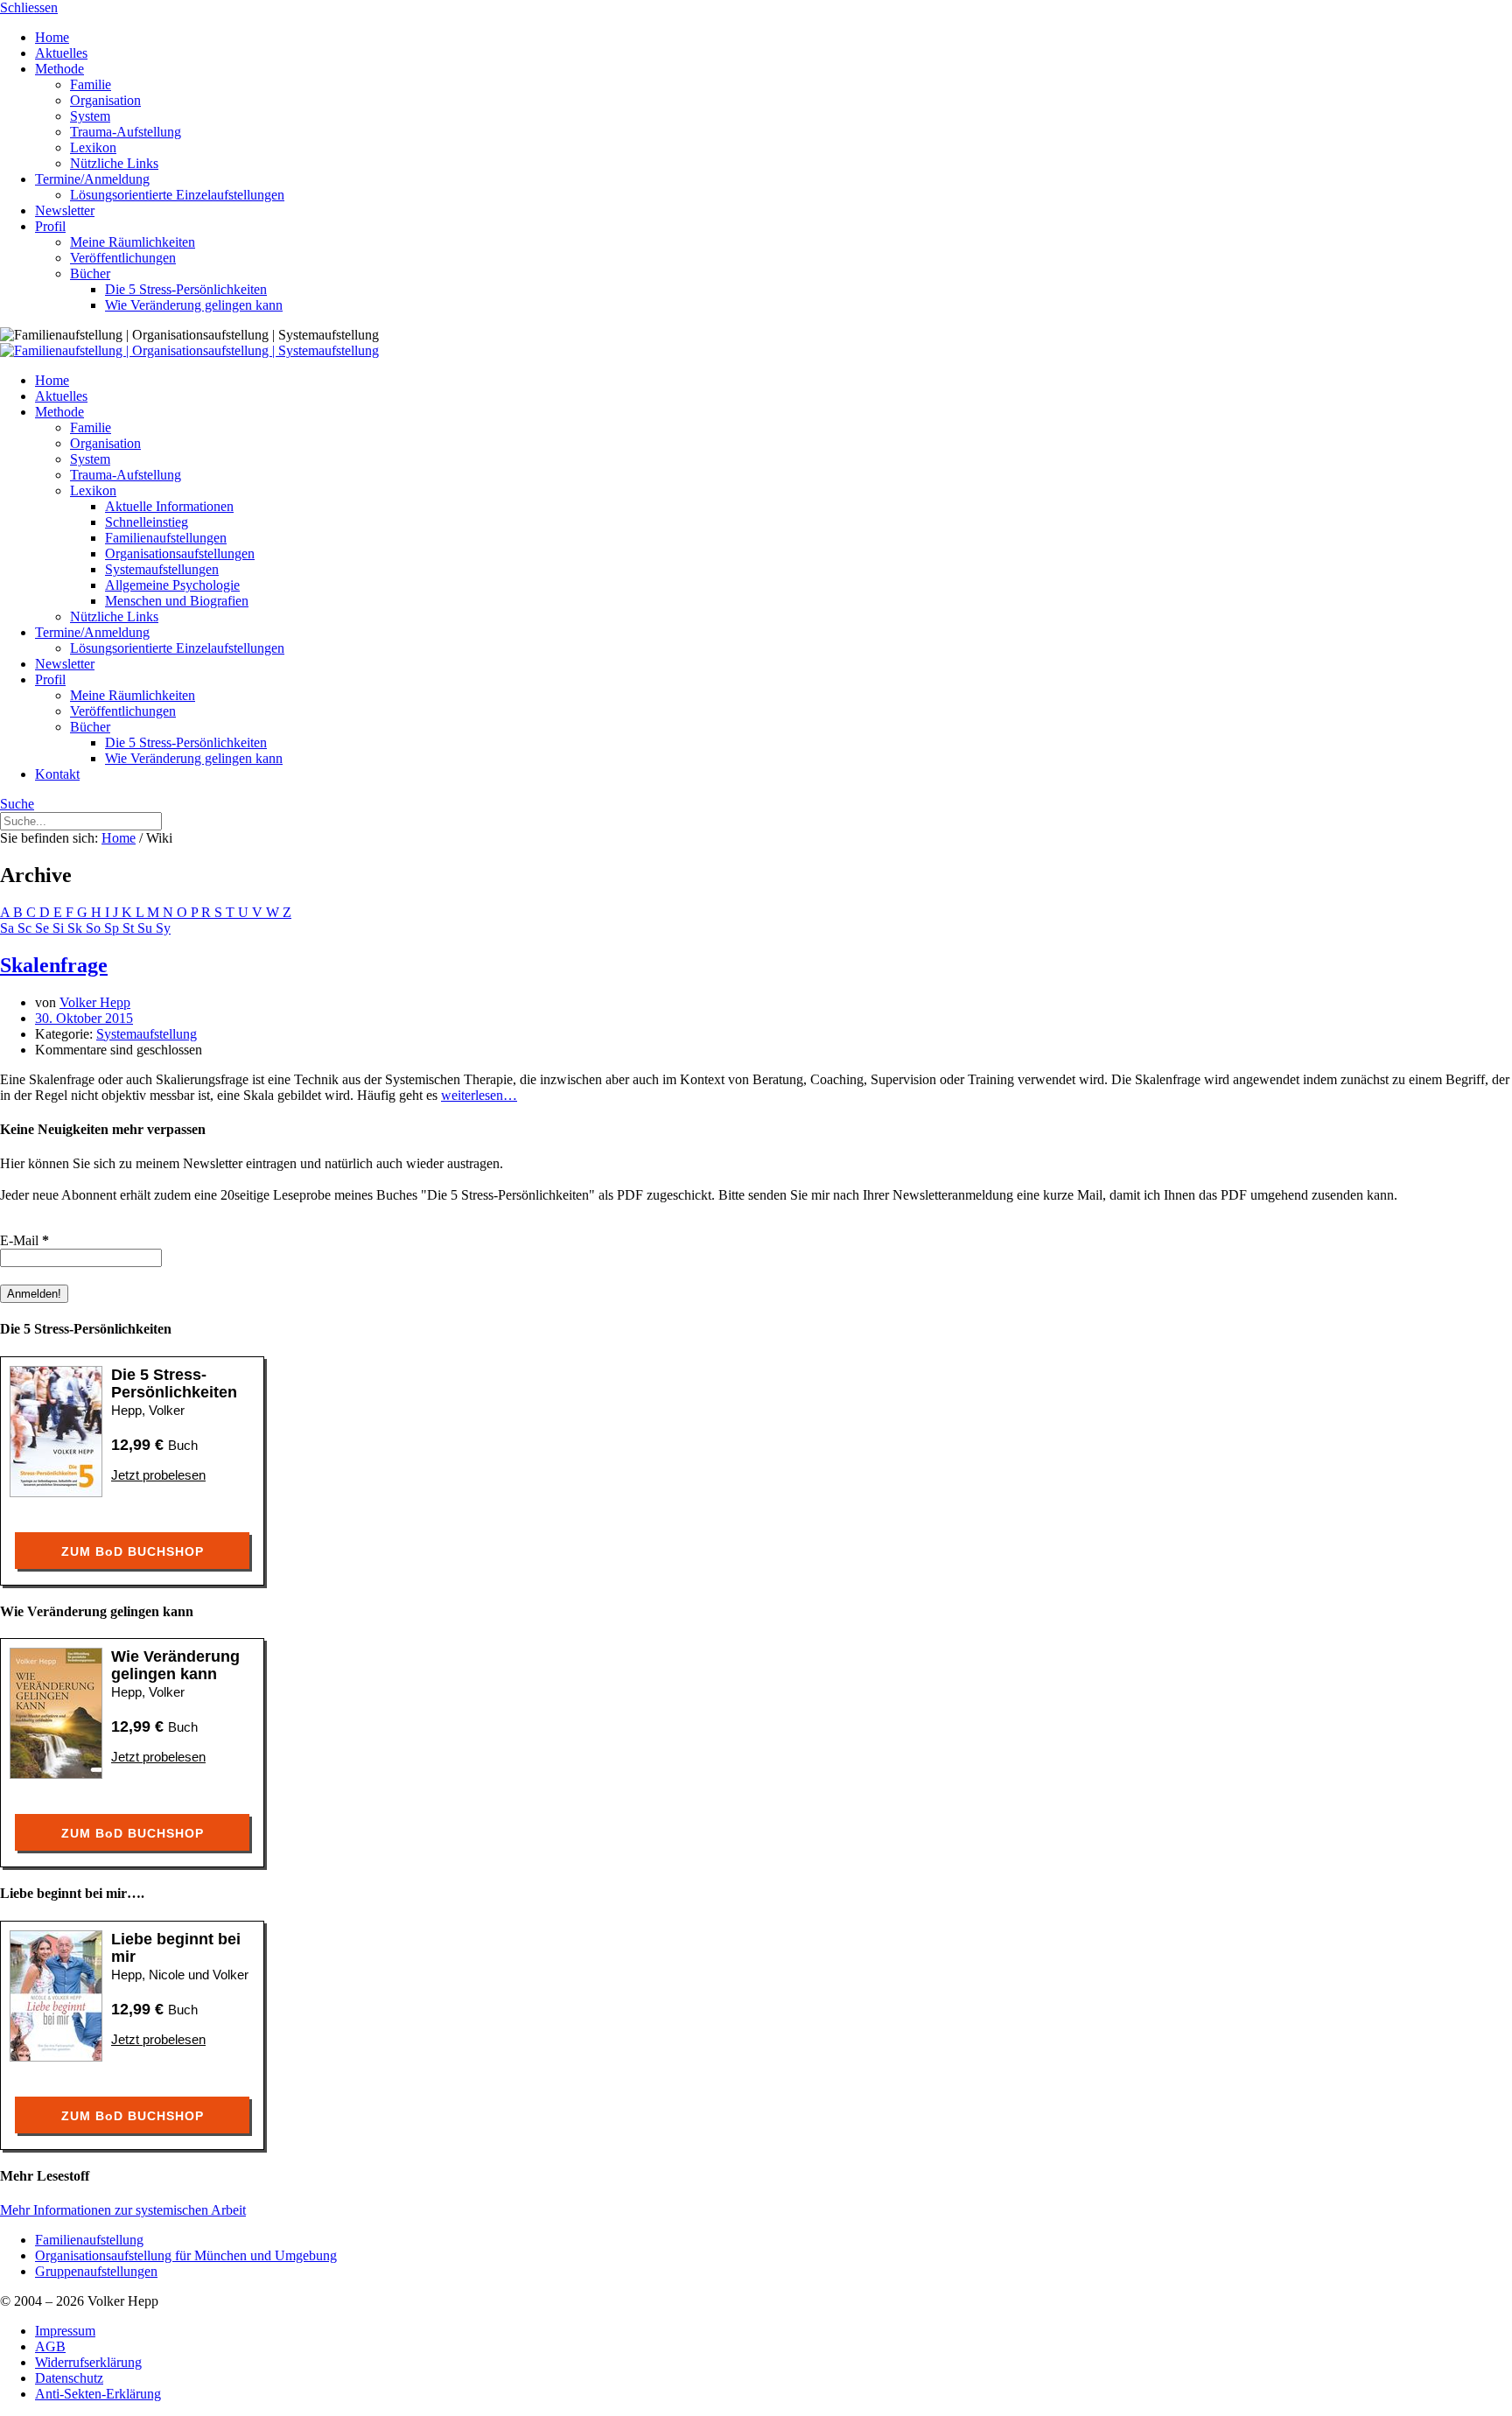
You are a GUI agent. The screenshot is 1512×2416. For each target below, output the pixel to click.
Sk (77, 928)
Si (60, 928)
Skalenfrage (54, 965)
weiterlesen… (479, 1095)
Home (119, 838)
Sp (113, 928)
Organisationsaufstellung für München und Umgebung (186, 2255)
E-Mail (24, 1240)
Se (44, 928)
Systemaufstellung (147, 1034)
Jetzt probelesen (158, 1475)
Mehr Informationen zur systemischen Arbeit (123, 2210)
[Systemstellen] (189, 350)
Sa (9, 928)
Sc (26, 928)
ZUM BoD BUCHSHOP (133, 1551)
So (95, 928)
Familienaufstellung (89, 2240)
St (130, 928)
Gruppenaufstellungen (96, 2271)
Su (147, 928)
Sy (163, 928)
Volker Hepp (95, 1002)
